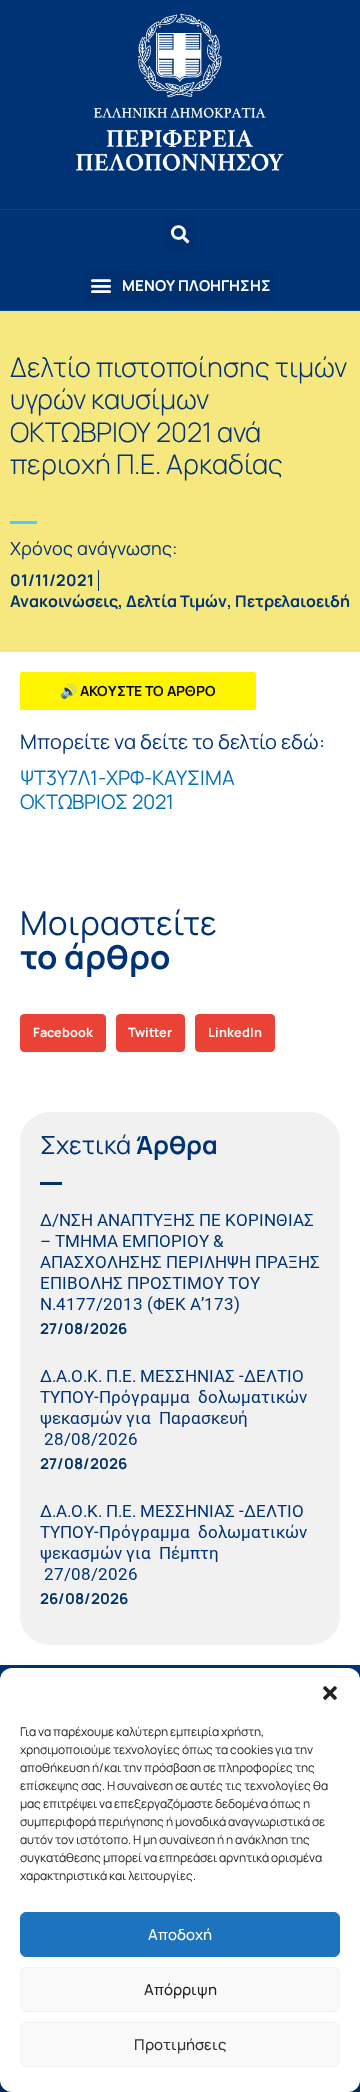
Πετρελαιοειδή (292, 601)
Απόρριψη (180, 1989)
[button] (330, 1693)
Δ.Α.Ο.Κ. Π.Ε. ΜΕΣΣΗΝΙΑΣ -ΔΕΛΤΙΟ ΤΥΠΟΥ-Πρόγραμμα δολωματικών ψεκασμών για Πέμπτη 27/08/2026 (173, 1542)
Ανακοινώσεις (64, 601)
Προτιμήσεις (180, 2044)
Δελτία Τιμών (176, 601)
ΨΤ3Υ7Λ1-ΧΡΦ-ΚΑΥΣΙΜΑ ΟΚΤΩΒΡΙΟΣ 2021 (127, 789)
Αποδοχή (180, 1934)
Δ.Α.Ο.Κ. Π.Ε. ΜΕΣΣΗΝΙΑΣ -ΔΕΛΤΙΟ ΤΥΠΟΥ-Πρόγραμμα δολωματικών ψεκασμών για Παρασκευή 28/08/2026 (173, 1407)
